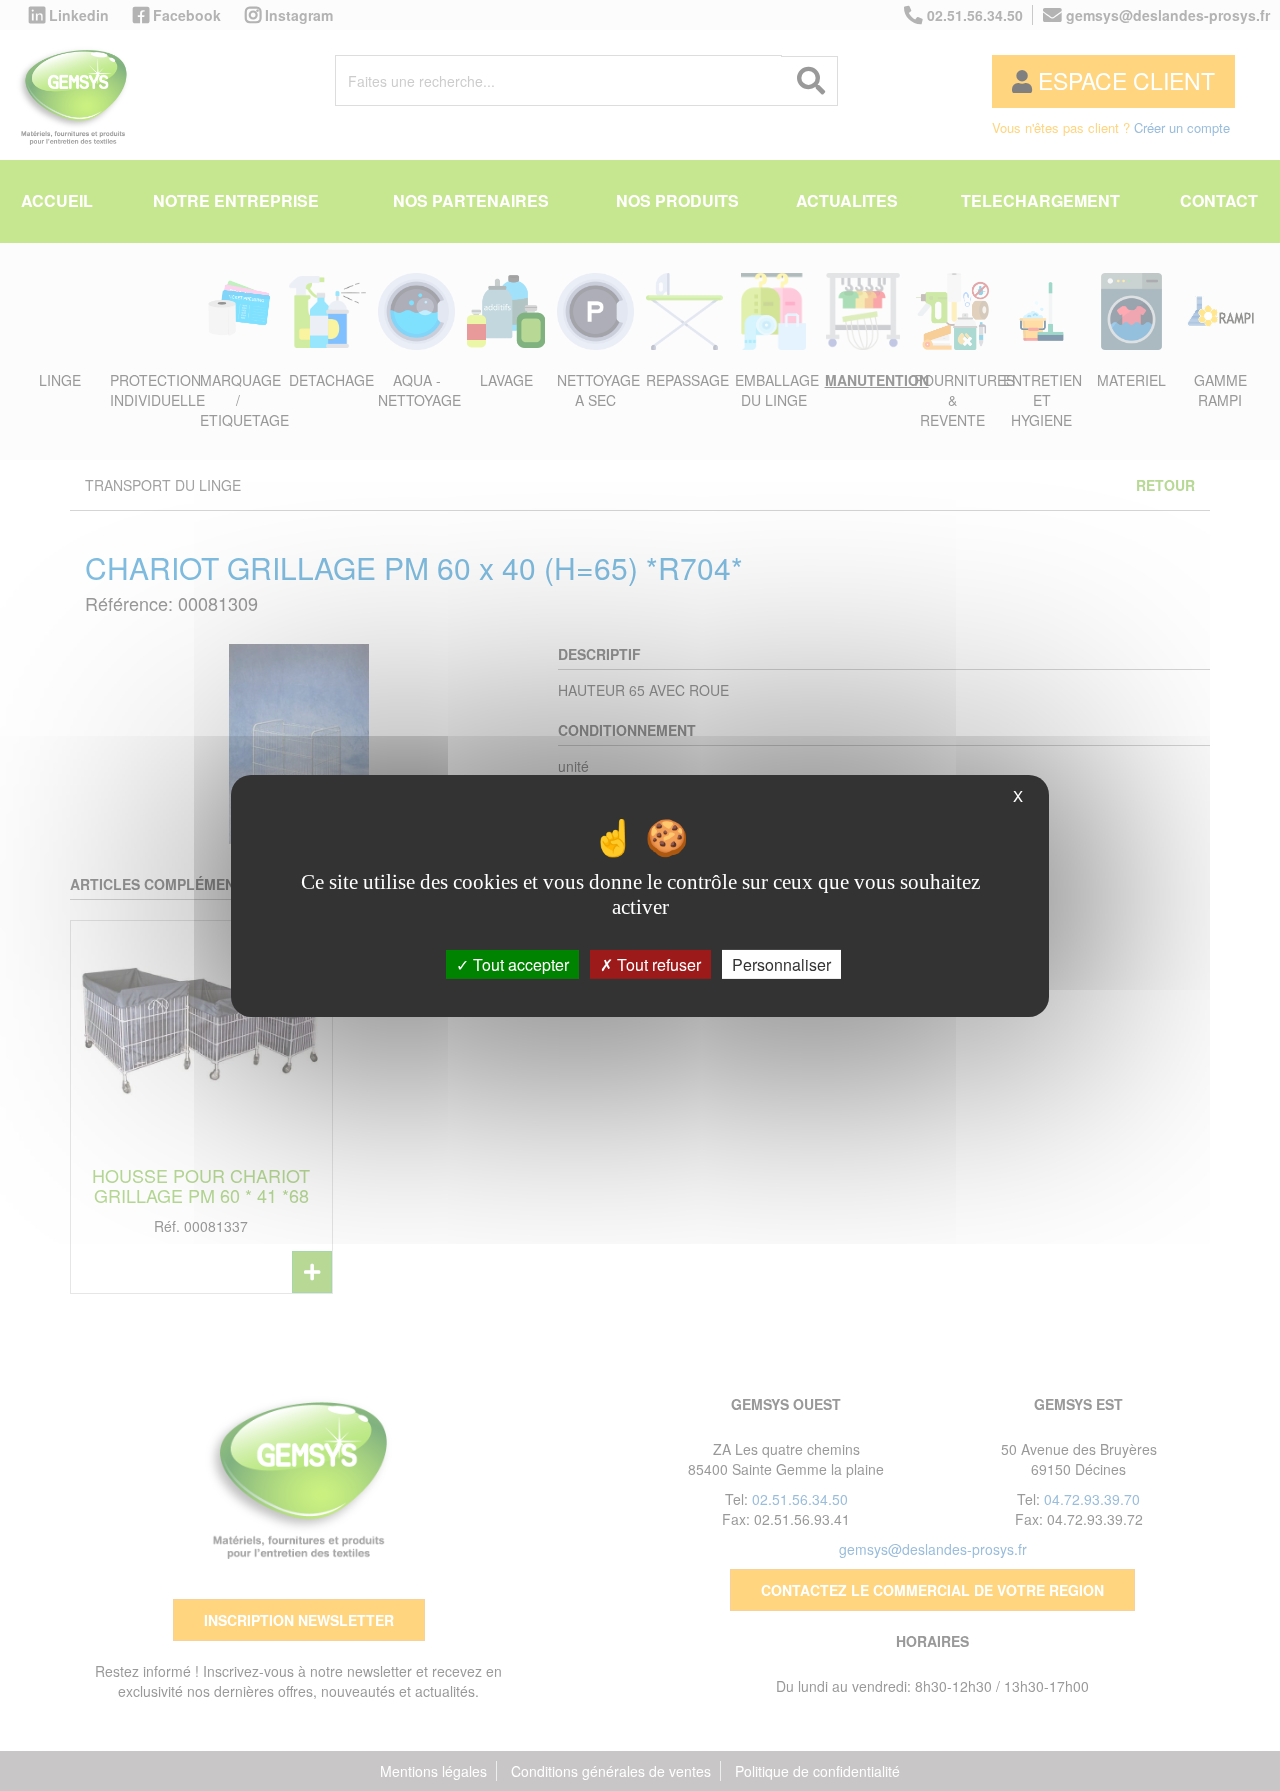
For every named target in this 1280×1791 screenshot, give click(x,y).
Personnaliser (781, 963)
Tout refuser (657, 963)
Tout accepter (519, 963)
